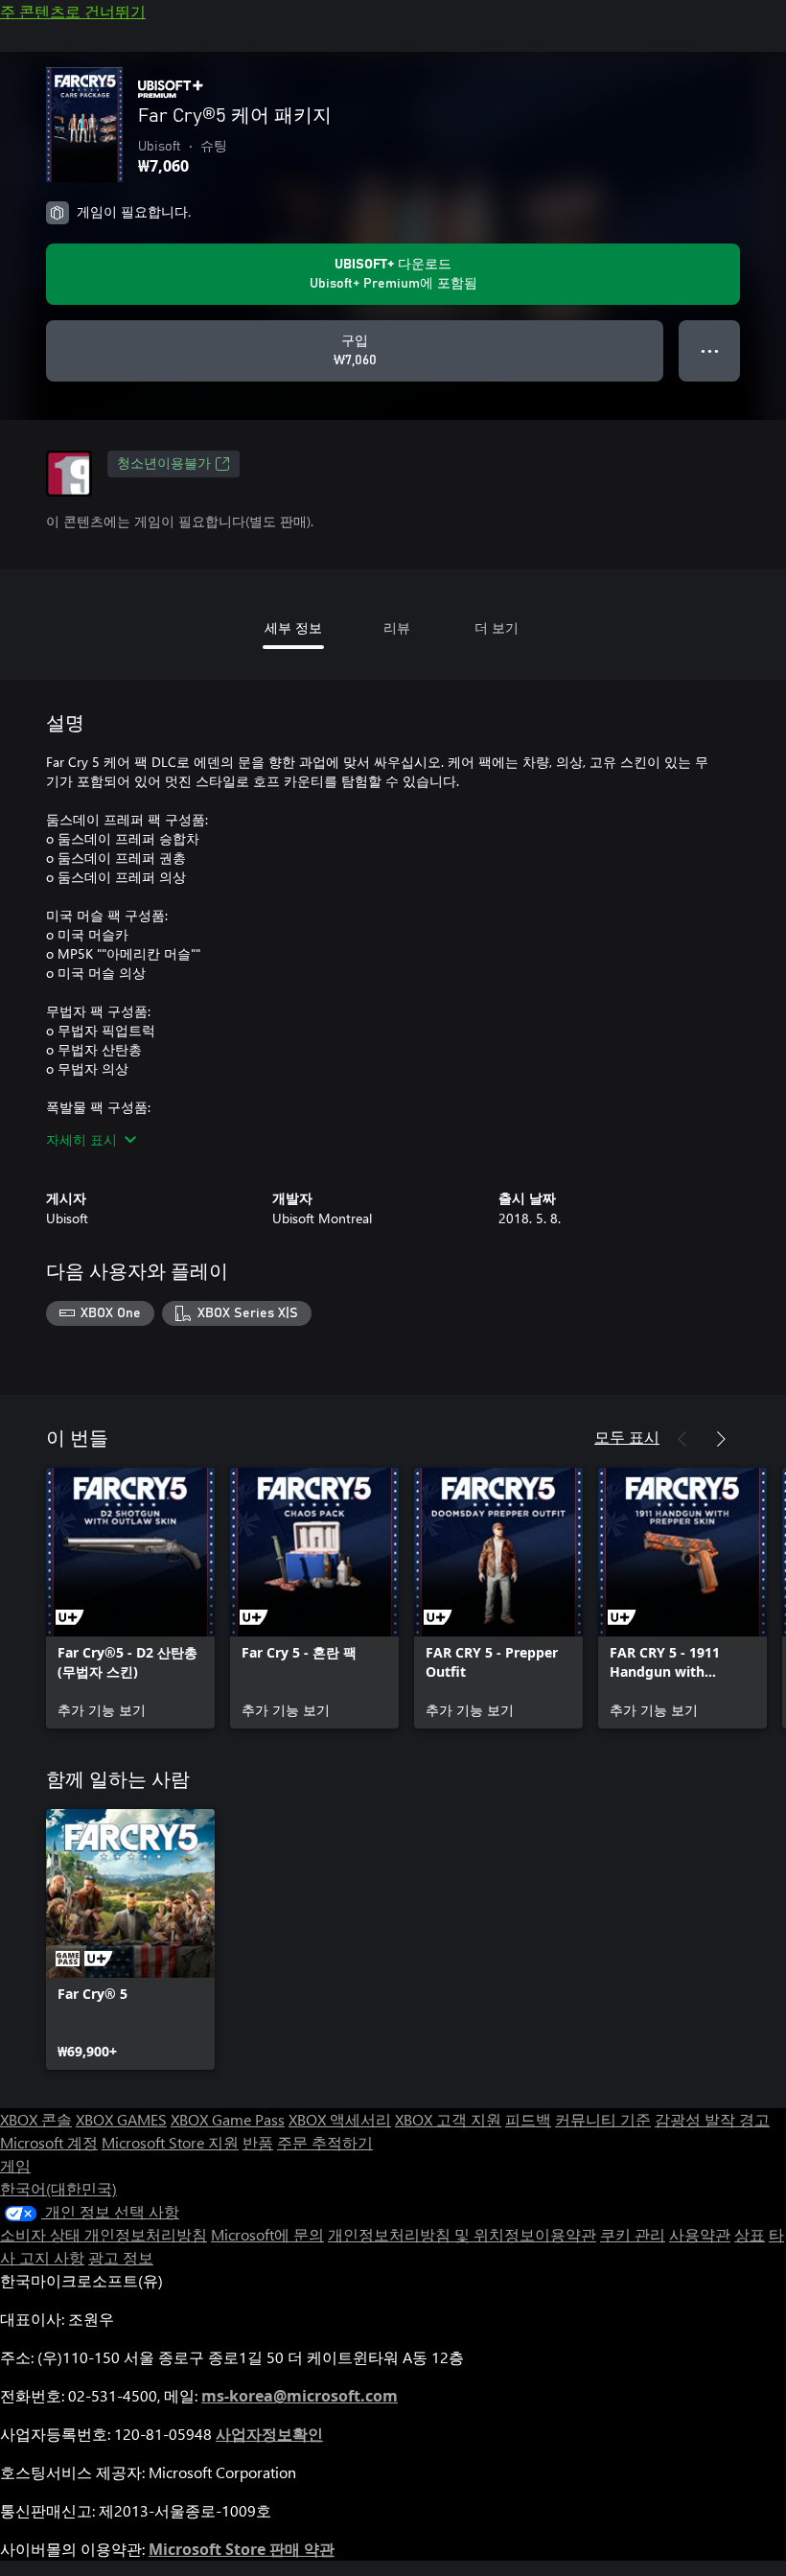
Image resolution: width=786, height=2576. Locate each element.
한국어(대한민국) (58, 2188)
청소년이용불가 (164, 464)
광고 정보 (121, 2257)
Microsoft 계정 (49, 2142)
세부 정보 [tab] (293, 627)
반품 (258, 2142)
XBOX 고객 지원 (448, 2119)
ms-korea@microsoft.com (300, 2396)
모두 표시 (627, 1437)
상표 (750, 2234)
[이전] (682, 1439)
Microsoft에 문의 (267, 2234)
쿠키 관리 (633, 2234)
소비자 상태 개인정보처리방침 (104, 2234)
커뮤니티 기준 (603, 2119)
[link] (130, 1598)
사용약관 (700, 2234)
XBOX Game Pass (228, 2119)
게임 (15, 2165)
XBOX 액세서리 (340, 2119)
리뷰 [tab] (397, 627)
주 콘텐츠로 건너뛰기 (73, 11)
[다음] (721, 1439)
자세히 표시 (81, 1139)
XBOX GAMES (121, 2119)
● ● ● (710, 350)
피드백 (528, 2119)
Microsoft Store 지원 (170, 2142)
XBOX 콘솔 (36, 2119)
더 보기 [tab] (497, 627)
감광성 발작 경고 (712, 2119)
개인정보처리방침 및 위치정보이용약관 (462, 2234)
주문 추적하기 (325, 2142)
